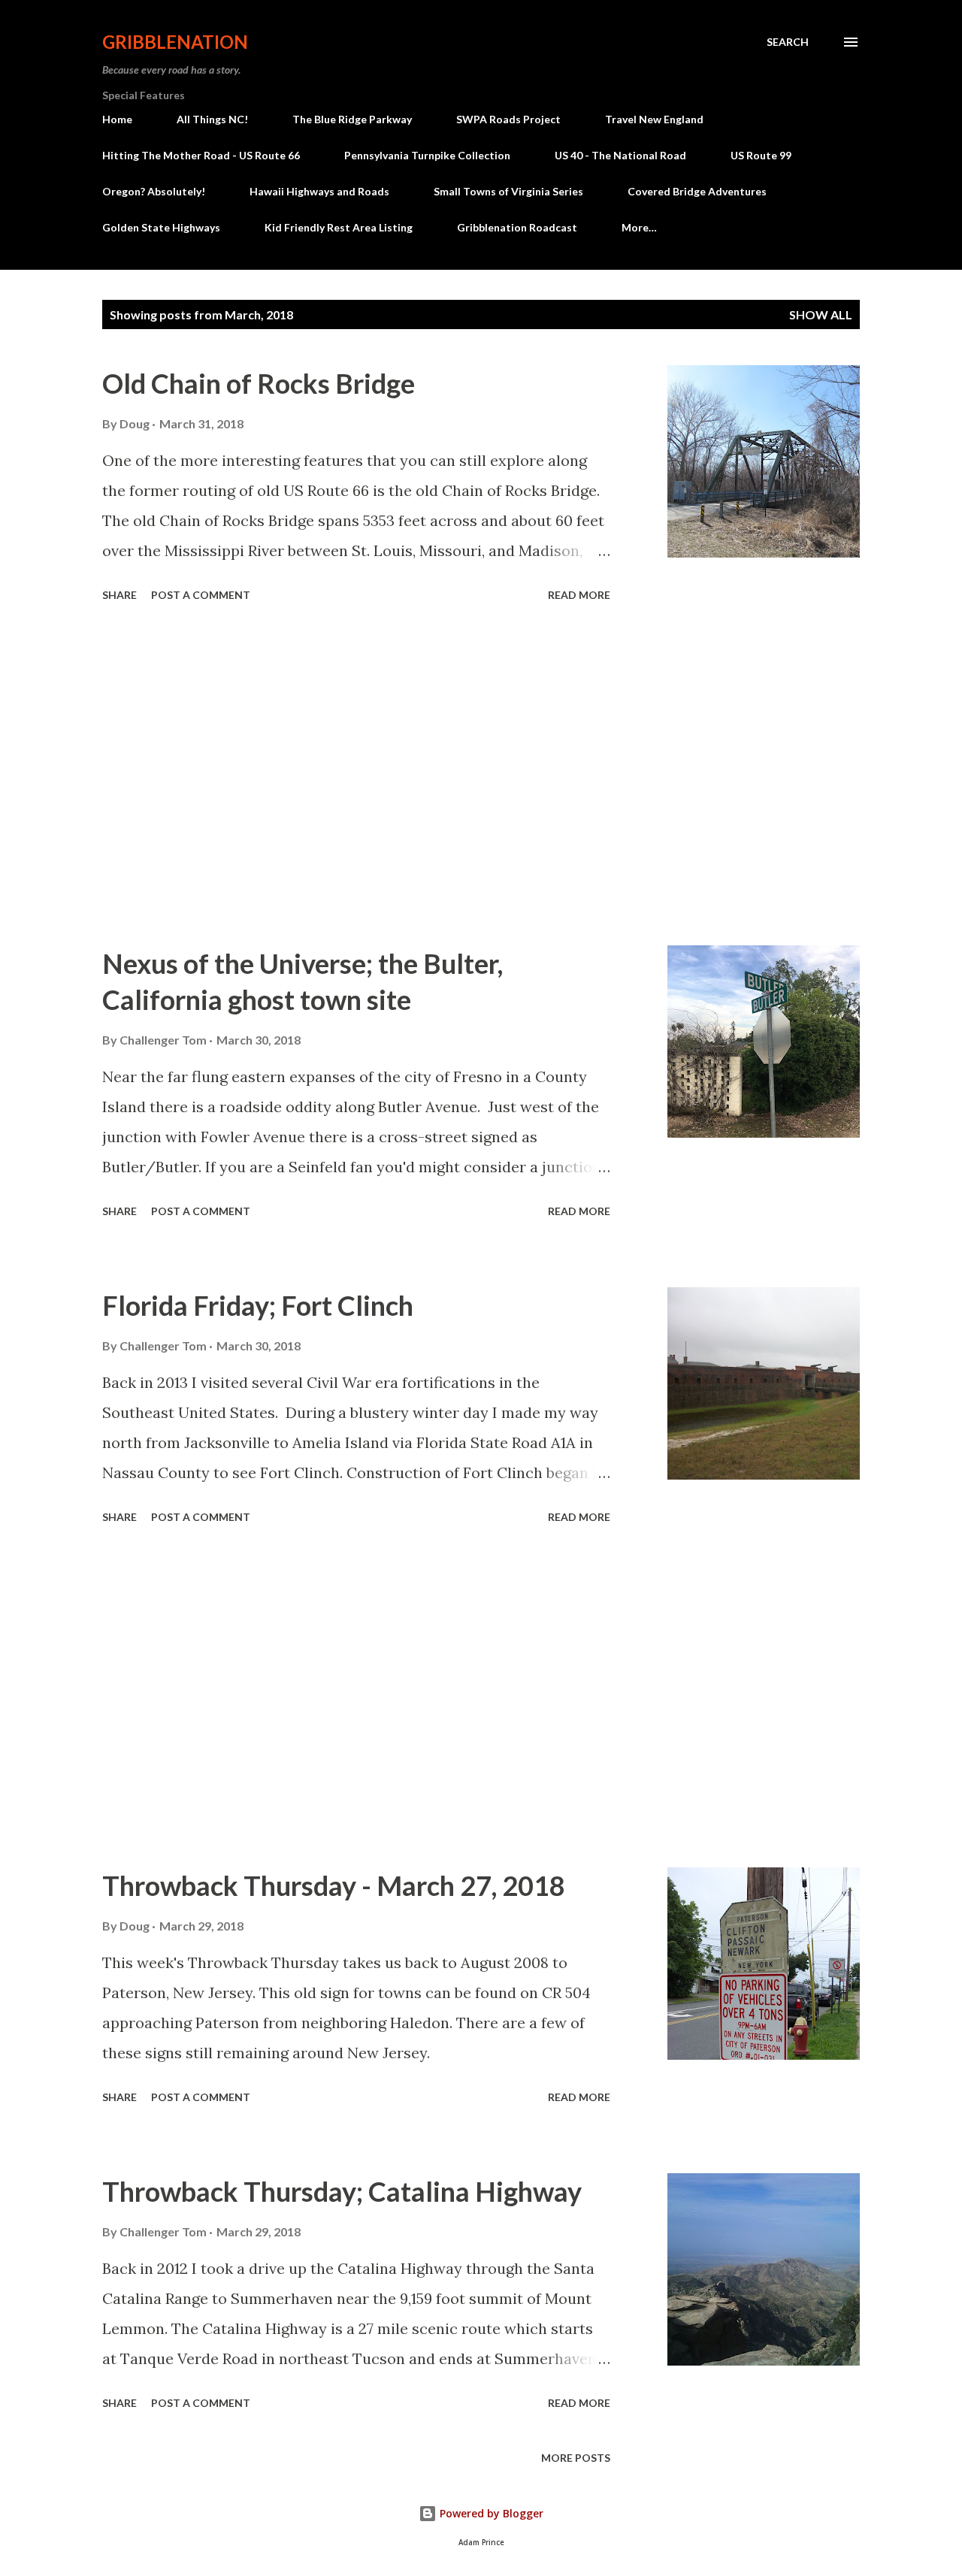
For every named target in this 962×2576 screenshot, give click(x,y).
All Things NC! (212, 119)
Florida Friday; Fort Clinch (258, 1305)
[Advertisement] (356, 776)
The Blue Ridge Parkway (352, 119)
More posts (576, 2458)
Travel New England (654, 119)
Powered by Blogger (490, 2513)
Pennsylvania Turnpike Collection (427, 155)
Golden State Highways (161, 227)
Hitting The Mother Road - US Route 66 (201, 155)
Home (117, 119)
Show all (821, 314)
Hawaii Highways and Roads (319, 191)
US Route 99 (761, 155)
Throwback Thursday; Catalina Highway (342, 2191)
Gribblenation (175, 42)
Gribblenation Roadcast (517, 227)
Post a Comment (201, 595)
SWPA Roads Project (508, 119)
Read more (579, 595)
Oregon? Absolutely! (154, 191)
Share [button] (119, 595)
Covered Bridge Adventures (697, 191)
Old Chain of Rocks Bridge (259, 383)
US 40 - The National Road (620, 155)
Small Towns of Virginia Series (508, 191)
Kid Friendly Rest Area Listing (339, 227)
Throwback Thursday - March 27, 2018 (334, 1885)
